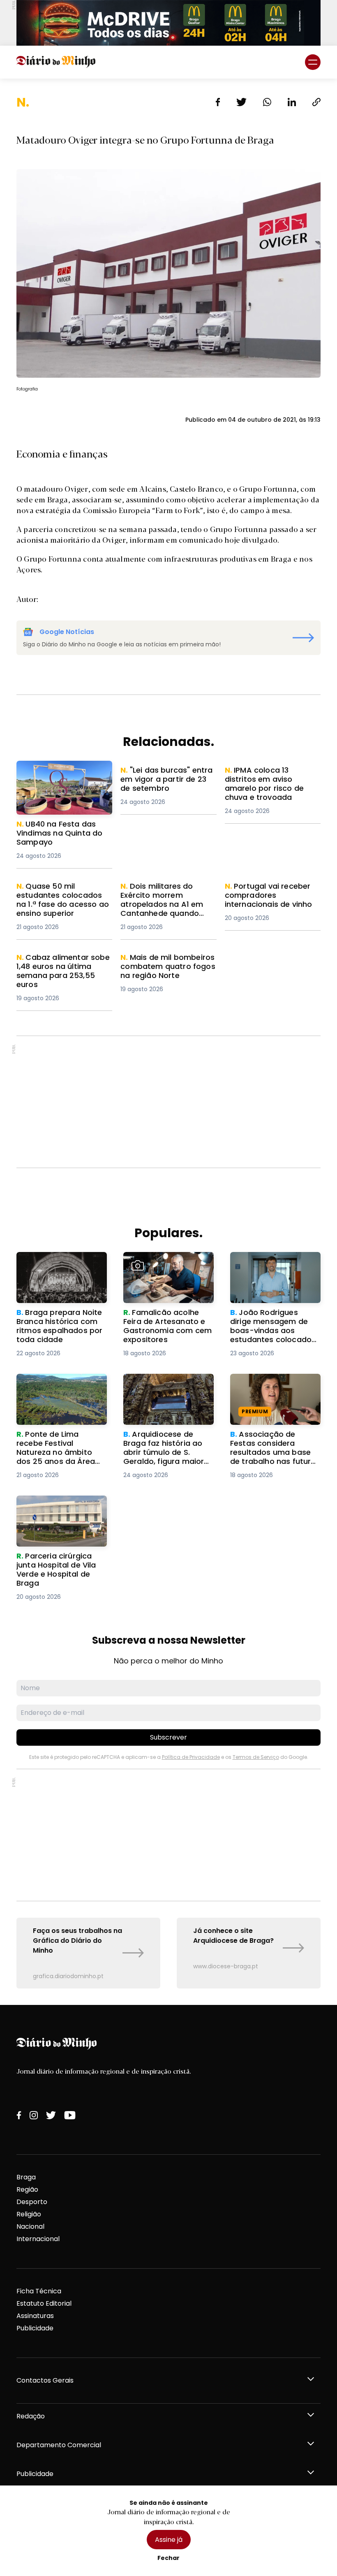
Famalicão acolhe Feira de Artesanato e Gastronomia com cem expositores (168, 1267)
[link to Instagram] (34, 2115)
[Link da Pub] (168, 23)
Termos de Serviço (256, 1757)
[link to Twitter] (51, 2115)
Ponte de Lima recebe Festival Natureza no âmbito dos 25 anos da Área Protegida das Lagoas (55, 1398)
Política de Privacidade (191, 1757)
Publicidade (35, 2328)
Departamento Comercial (59, 2445)
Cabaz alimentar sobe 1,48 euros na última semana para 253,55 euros (61, 967)
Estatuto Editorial (44, 2303)
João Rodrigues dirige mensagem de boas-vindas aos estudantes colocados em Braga (269, 1272)
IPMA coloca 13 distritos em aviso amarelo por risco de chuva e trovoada (270, 780)
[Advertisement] (168, 1102)
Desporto (32, 2202)
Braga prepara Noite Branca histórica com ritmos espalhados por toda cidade (55, 1272)
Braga (26, 2177)
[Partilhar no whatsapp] (267, 102)
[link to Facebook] (19, 2115)
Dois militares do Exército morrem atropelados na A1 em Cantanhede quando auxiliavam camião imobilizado (165, 906)
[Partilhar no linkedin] (292, 102)
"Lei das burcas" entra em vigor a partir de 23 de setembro (163, 780)
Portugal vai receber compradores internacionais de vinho (273, 896)
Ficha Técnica (39, 2291)
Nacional (30, 2226)
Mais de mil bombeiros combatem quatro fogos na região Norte (167, 967)
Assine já (169, 2540)
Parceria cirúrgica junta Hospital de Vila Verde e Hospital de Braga (56, 1510)
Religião (29, 2214)
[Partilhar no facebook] (218, 102)
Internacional (38, 2239)
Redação (31, 2416)
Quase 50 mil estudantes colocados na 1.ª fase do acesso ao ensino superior (61, 896)
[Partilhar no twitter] (241, 102)
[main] (168, 1042)
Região (27, 2189)
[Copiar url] (316, 102)
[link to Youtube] (70, 2115)
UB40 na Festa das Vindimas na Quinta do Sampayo (64, 770)
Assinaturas (35, 2316)
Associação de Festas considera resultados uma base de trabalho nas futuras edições (274, 1393)
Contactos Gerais (45, 2380)
